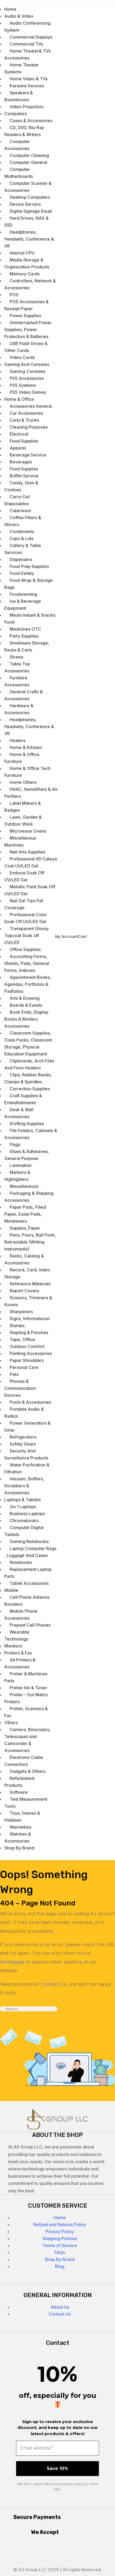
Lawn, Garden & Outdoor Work (23, 821)
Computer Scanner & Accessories (28, 187)
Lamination (21, 1165)
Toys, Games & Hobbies (22, 1817)
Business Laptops (27, 1514)
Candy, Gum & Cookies (21, 486)
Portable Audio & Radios (24, 1413)
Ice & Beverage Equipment (23, 605)
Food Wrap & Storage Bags (28, 584)
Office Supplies (25, 949)
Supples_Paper (25, 1228)
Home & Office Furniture (22, 758)
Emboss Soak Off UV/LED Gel (24, 876)
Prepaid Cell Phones (30, 1625)
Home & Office (19, 399)
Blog (60, 2266)
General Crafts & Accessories (24, 695)
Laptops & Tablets (22, 1500)
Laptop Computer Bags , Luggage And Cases (30, 1552)
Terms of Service (60, 2245)
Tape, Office (22, 1339)
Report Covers (24, 1291)
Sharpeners (21, 1312)
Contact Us (60, 2314)
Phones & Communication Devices (20, 1388)
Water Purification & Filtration (27, 1468)
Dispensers (21, 559)
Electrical (19, 434)
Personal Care (24, 1367)
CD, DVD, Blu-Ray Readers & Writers (24, 131)
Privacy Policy (60, 2231)
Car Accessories (26, 413)
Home (60, 2218)
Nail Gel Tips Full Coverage (24, 904)
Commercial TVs (26, 44)
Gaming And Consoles (27, 364)
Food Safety (22, 573)
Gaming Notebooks (29, 1541)
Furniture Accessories (17, 681)
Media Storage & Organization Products (27, 263)
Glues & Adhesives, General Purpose (27, 1155)
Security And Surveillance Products (26, 1454)
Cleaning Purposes (29, 427)
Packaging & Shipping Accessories (29, 1197)
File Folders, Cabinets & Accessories (31, 1134)
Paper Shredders (27, 1360)
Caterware (20, 511)
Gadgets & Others (28, 1771)
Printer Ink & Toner (28, 1688)
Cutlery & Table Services (23, 549)
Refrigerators (23, 1437)
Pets (14, 1374)
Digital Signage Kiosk (31, 211)
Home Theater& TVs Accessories (27, 54)
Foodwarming (23, 594)
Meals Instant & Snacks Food (30, 619)
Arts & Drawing (25, 998)
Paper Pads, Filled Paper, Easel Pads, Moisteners (25, 1214)
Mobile (11, 1590)
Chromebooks (24, 1521)
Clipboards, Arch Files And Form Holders (29, 1064)
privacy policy (72, 2484)
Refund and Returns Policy (60, 2225)
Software (19, 1792)
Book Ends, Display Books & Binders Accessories (26, 1019)
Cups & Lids (22, 538)
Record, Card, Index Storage (27, 1273)
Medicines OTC (25, 629)
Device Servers (25, 204)
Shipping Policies (60, 2238)
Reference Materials (30, 1284)
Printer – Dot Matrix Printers (26, 1698)
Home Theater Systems (22, 68)
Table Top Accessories (17, 667)
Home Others (23, 782)
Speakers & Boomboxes (19, 96)
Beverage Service (28, 455)
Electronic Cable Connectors (24, 1761)
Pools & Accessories (30, 1402)
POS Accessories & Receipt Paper (26, 305)
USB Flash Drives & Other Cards (26, 347)
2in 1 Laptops (23, 1507)
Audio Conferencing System (27, 27)
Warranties (20, 1827)
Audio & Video (19, 16)
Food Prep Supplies (29, 566)
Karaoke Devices (27, 86)
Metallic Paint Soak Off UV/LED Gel (30, 890)
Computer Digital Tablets (24, 1531)
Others (11, 1723)
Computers (16, 114)
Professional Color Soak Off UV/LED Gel (26, 918)
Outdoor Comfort (27, 1346)
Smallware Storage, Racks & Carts (27, 646)
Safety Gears (23, 1444)
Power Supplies (25, 316)
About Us (60, 2307)
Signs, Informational (30, 1319)
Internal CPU (22, 253)
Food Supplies (24, 441)
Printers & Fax (18, 1653)
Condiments (22, 531)
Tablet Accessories (29, 1583)
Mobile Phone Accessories (21, 1615)
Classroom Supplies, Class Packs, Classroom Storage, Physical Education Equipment (28, 1043)
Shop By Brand (19, 1848)
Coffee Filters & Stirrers (23, 521)
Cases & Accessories (31, 121)
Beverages (21, 462)
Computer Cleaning (29, 155)
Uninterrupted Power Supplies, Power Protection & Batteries (28, 330)
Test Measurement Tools (26, 1803)
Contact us (53, 1984)
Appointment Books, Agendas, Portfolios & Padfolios (28, 984)
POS (14, 295)
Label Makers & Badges (23, 807)
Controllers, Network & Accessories (30, 284)
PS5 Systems (23, 385)
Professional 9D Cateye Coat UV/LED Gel (31, 862)
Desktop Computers (30, 197)
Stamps (17, 1326)
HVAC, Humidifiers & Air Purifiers (31, 793)
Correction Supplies (30, 1089)
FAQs (60, 2252)
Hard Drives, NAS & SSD (26, 222)
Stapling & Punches (29, 1332)
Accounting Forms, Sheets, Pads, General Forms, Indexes (27, 963)
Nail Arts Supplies (27, 852)
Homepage (12, 1962)
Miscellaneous (24, 1186)
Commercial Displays (31, 37)
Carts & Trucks (24, 420)
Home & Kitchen (26, 747)
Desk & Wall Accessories (19, 1113)
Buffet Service (24, 476)
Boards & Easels (26, 1005)
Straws (16, 657)
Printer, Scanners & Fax (26, 1712)
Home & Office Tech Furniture (27, 772)
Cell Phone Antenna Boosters (27, 1601)
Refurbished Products (19, 1782)
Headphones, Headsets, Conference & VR (29, 239)
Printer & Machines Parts (26, 1677)
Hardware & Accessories (19, 709)
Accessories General (31, 406)
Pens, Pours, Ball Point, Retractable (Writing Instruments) (30, 1242)
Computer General (28, 162)
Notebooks (21, 1562)
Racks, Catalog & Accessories (24, 1259)
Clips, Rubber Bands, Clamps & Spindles (28, 1078)
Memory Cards (25, 274)
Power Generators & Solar (27, 1426)
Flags (15, 1144)
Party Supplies (24, 636)
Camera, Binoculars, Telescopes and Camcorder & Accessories (27, 1740)
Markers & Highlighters (17, 1176)
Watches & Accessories (18, 1837)
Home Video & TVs (29, 79)
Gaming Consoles (27, 371)
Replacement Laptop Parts (28, 1573)
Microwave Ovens (28, 831)
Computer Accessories (17, 145)
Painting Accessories (31, 1353)
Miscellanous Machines (20, 841)
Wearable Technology (17, 1635)
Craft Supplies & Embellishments (23, 1099)
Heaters (18, 740)
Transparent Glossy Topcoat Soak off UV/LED (26, 935)
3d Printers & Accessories (20, 1663)
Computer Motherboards (19, 173)
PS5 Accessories (27, 378)
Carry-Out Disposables (17, 500)
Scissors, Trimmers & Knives (28, 1301)
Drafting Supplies (27, 1124)
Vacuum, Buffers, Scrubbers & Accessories (24, 1486)
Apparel (18, 448)
